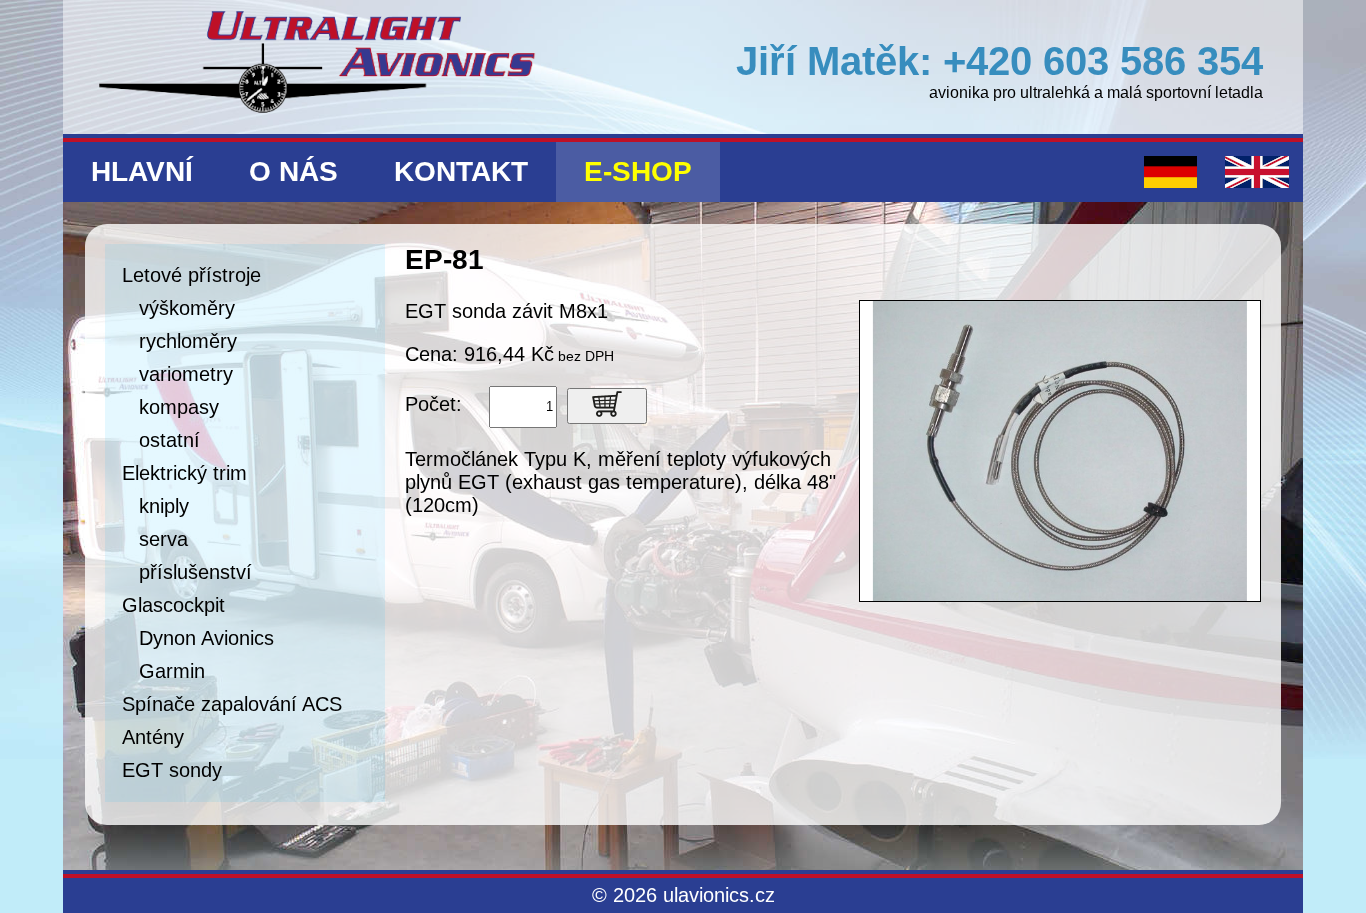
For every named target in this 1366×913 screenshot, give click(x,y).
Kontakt (461, 171)
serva (163, 539)
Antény (153, 737)
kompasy (179, 407)
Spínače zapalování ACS (232, 704)
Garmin (172, 671)
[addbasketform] (607, 406)
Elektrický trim (184, 473)
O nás (293, 171)
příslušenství (195, 572)
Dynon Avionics (206, 638)
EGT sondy (172, 770)
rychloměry (188, 341)
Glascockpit (173, 605)
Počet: (433, 404)
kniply (164, 506)
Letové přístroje (191, 275)
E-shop (638, 171)
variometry (186, 374)
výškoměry (187, 308)
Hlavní (142, 171)
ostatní (169, 440)
